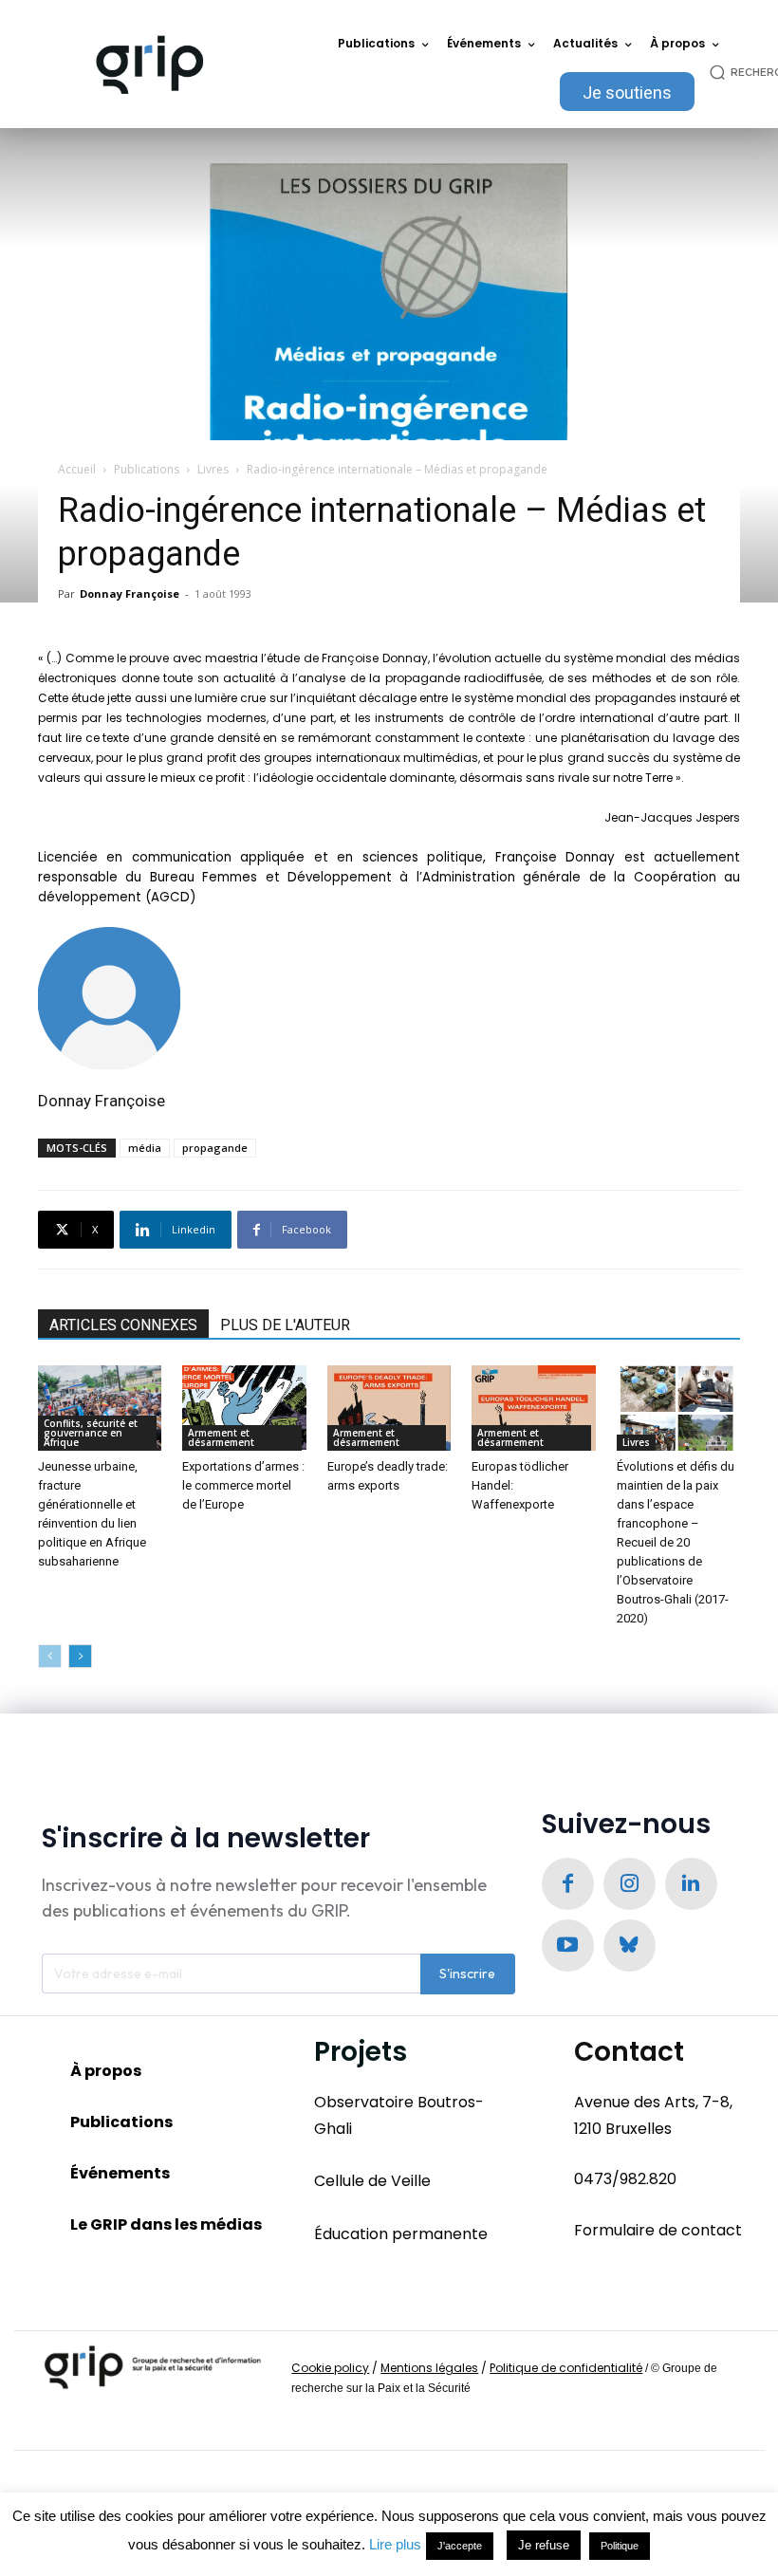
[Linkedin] (691, 1884)
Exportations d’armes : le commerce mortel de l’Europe (243, 1485)
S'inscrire (467, 1974)
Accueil (77, 469)
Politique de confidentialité (566, 2368)
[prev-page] (50, 1656)
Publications (147, 469)
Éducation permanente (401, 2234)
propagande (215, 1148)
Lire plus (395, 2544)
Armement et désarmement (221, 1437)
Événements (120, 2173)
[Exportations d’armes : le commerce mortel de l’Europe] (244, 1408)
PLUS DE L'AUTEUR (285, 1325)
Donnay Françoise (130, 593)
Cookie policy (330, 2368)
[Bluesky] (630, 1946)
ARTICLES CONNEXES (123, 1325)
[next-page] (80, 1656)
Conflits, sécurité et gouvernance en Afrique (91, 1433)
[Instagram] (630, 1884)
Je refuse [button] (544, 2545)
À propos (106, 2071)
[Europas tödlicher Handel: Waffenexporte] (533, 1408)
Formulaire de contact (658, 2230)
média (145, 1148)
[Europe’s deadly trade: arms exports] (389, 1408)
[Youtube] (568, 1946)
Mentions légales (429, 2368)
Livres (213, 469)
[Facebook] (568, 1884)
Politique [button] (620, 2546)
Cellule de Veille (372, 2181)
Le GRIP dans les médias (166, 2224)
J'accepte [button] (460, 2546)
